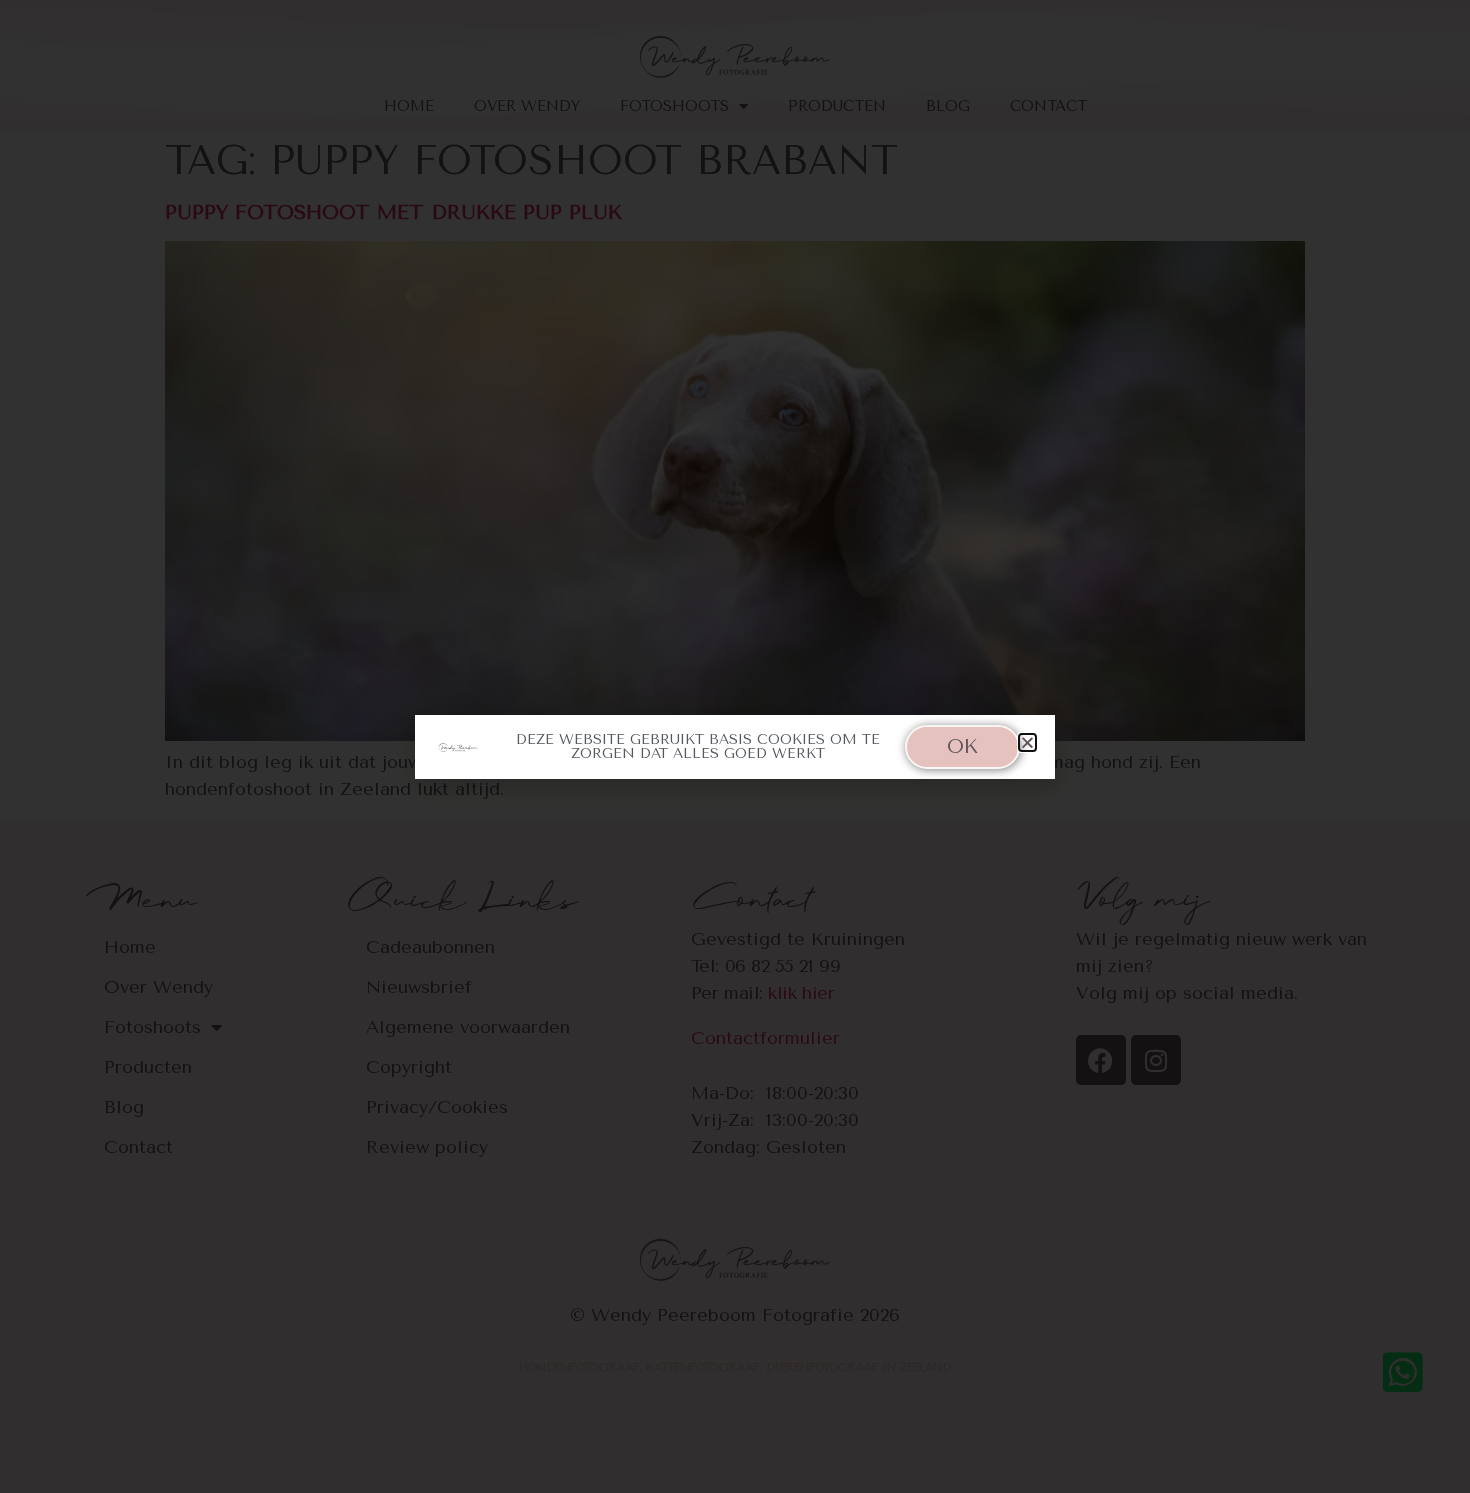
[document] (735, 746)
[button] (1027, 742)
